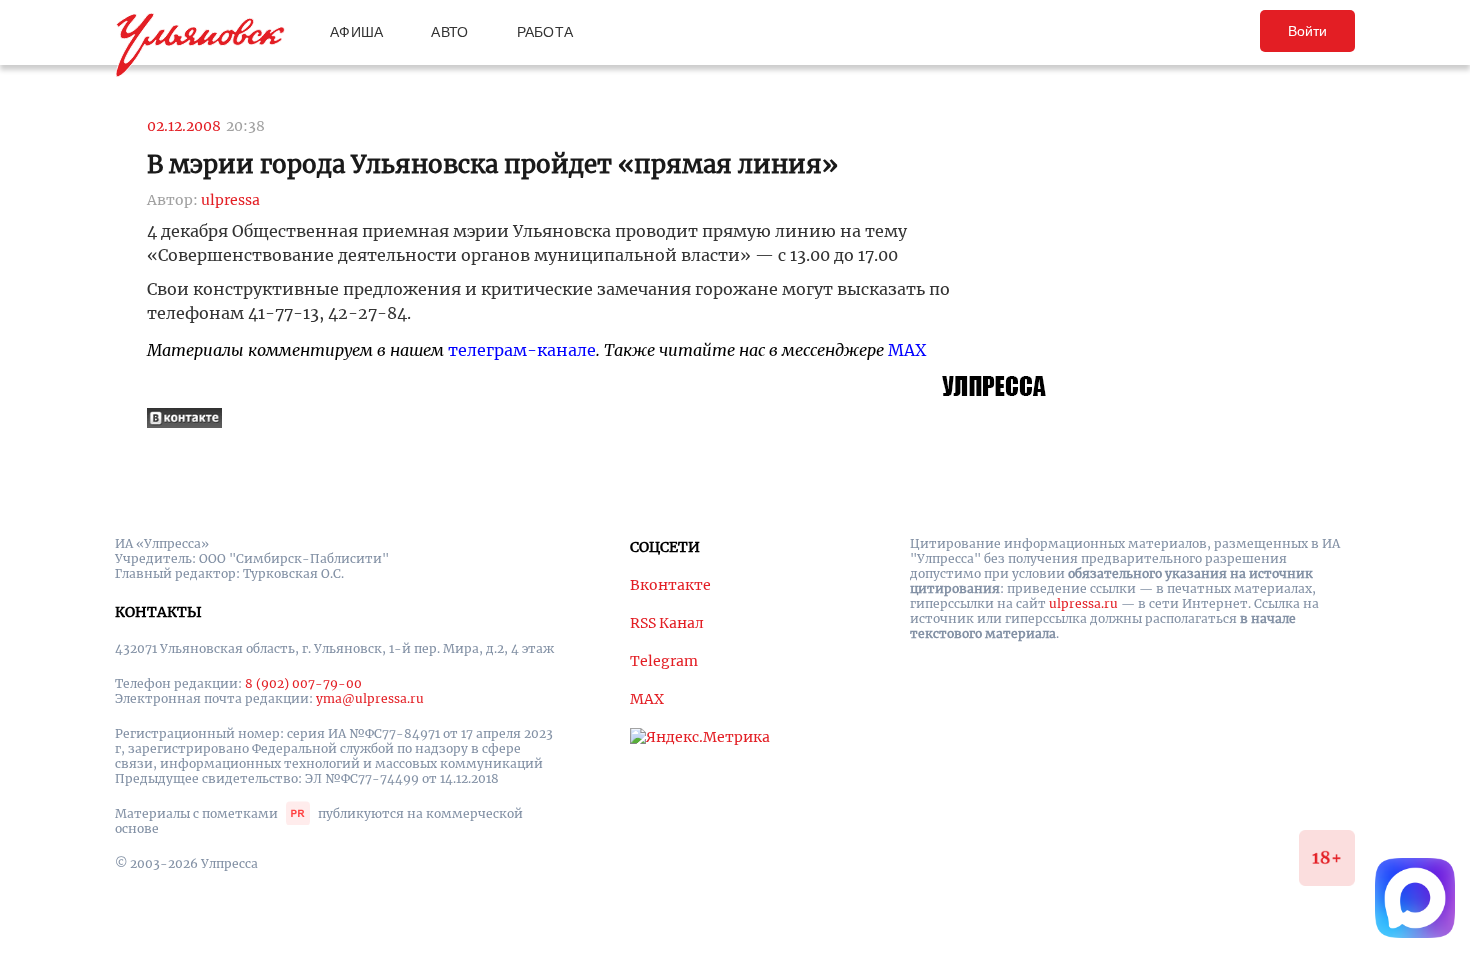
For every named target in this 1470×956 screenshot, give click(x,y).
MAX (907, 350)
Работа (545, 32)
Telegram (664, 661)
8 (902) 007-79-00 (303, 683)
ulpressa (230, 200)
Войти (1307, 31)
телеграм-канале (522, 350)
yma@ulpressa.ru (370, 698)
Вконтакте (670, 585)
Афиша (356, 32)
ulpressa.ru (1083, 603)
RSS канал (667, 623)
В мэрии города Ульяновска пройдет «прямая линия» (492, 164)
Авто (449, 32)
